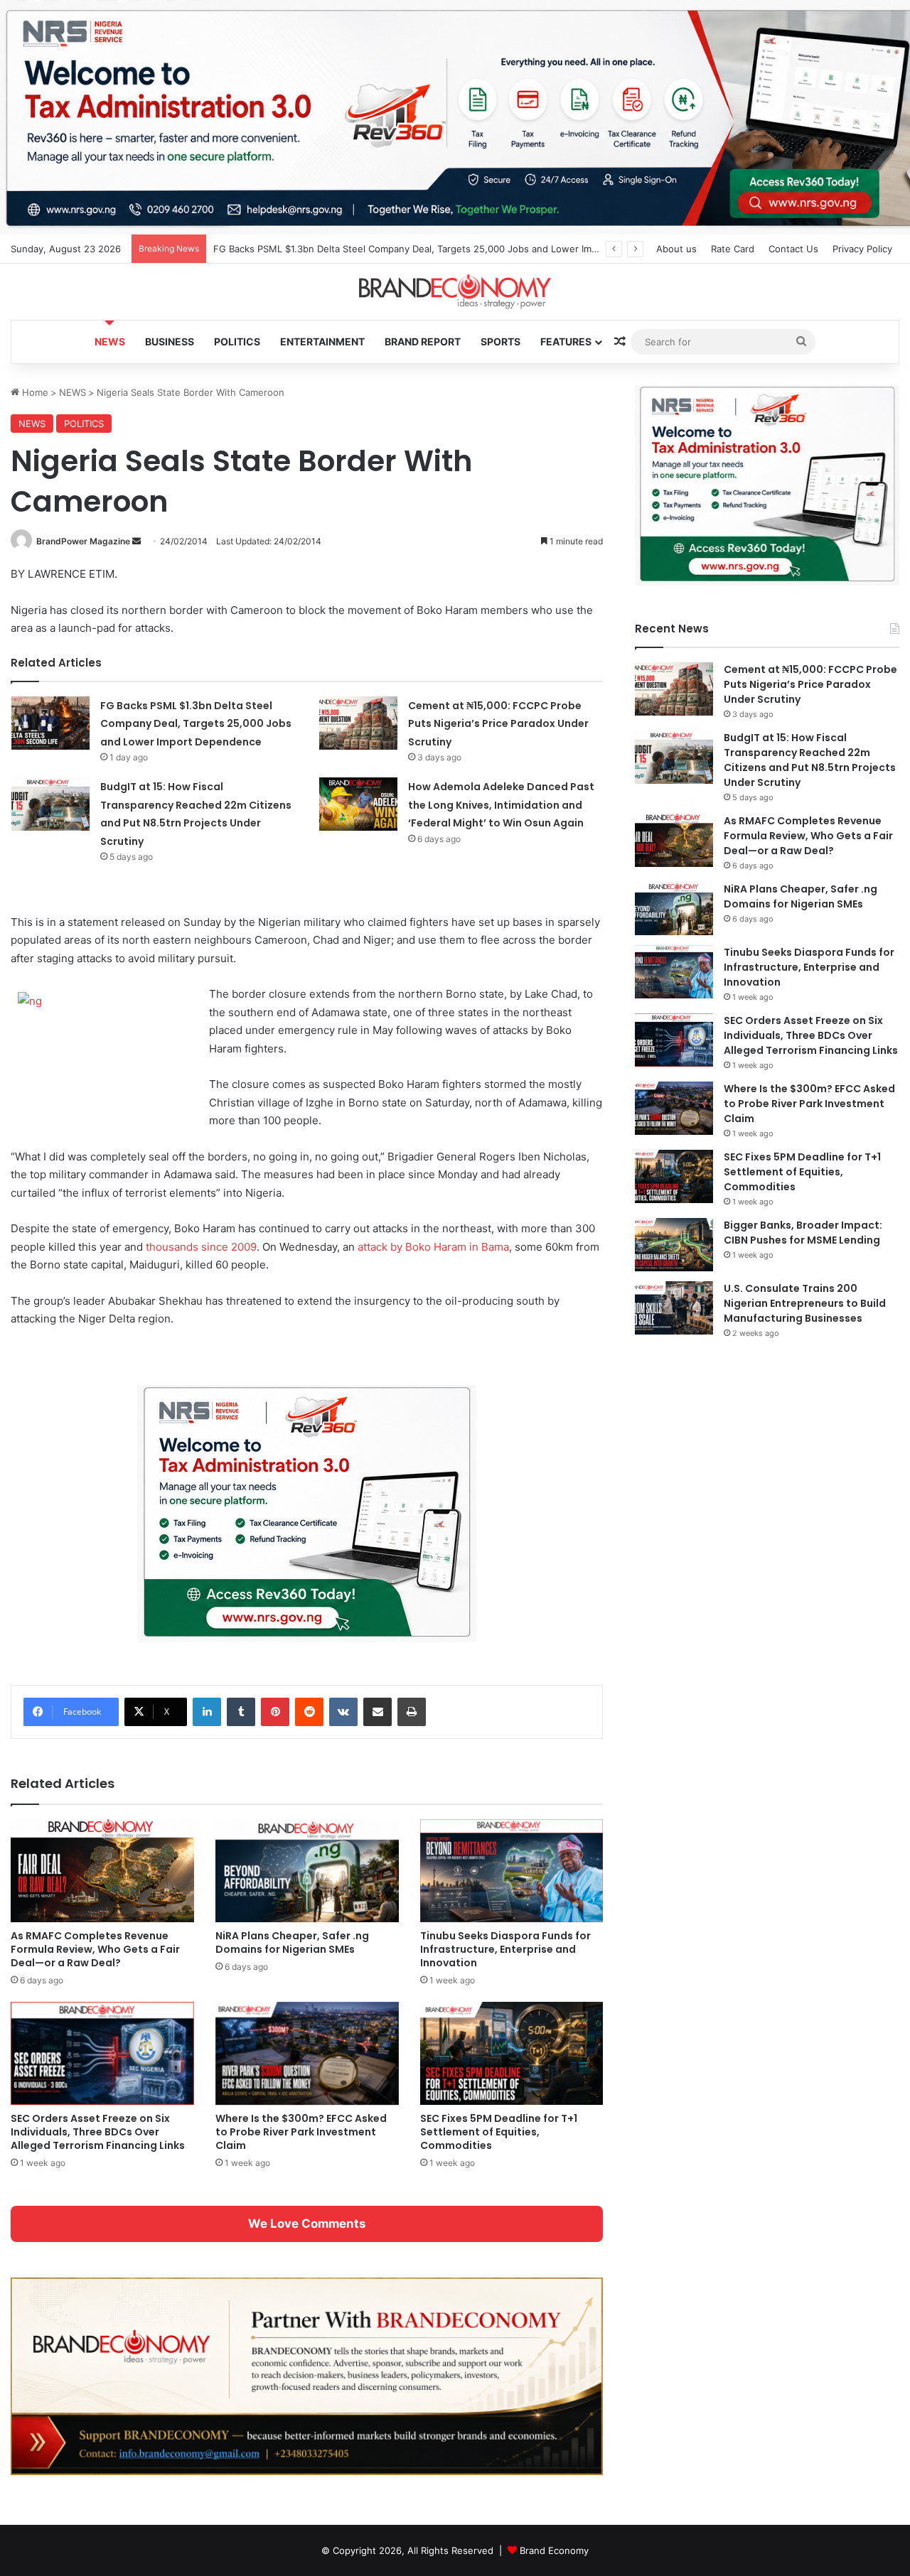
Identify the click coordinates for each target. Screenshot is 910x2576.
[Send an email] (136, 541)
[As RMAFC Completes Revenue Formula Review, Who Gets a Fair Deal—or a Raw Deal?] (102, 1871)
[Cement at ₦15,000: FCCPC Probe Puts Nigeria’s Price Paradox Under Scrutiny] (358, 723)
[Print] (412, 1712)
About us (676, 249)
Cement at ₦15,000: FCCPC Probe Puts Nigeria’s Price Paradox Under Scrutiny (498, 724)
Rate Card (733, 249)
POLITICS (237, 341)
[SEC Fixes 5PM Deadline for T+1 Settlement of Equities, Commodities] (512, 2053)
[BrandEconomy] (455, 292)
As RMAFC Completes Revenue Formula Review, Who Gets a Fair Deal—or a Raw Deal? (95, 1949)
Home (34, 392)
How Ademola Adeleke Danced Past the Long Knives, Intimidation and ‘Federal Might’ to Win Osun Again (501, 805)
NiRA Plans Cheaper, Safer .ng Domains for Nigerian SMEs (292, 1942)
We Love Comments (307, 2224)
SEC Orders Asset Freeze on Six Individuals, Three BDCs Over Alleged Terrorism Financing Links (98, 2132)
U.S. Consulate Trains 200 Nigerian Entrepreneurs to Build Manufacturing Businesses (805, 1303)
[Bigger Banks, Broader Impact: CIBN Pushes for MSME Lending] (674, 1245)
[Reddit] (309, 1712)
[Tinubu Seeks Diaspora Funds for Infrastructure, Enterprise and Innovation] (512, 1871)
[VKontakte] (343, 1712)
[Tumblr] (241, 1712)
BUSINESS (170, 341)
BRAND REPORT (423, 341)
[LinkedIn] (207, 1712)
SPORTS (500, 341)
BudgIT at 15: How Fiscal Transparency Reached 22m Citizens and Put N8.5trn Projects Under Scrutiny (810, 760)
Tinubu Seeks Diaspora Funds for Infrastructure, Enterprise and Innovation (505, 1949)
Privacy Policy (862, 249)
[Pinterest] (275, 1712)
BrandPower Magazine (83, 541)
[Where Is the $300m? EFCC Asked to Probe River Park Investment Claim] (307, 2053)
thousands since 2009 (201, 1247)
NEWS (110, 341)
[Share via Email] (378, 1712)
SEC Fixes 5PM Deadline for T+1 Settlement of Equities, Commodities (499, 2132)
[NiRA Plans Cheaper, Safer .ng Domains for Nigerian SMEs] (307, 1871)
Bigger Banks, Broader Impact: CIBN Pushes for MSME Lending (803, 1233)
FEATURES (566, 341)
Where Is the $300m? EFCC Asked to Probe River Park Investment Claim (301, 2132)
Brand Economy (554, 2550)
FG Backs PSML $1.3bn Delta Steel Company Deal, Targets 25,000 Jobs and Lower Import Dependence (441, 249)
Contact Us (793, 249)
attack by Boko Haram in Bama (433, 1247)
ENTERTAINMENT (322, 341)
